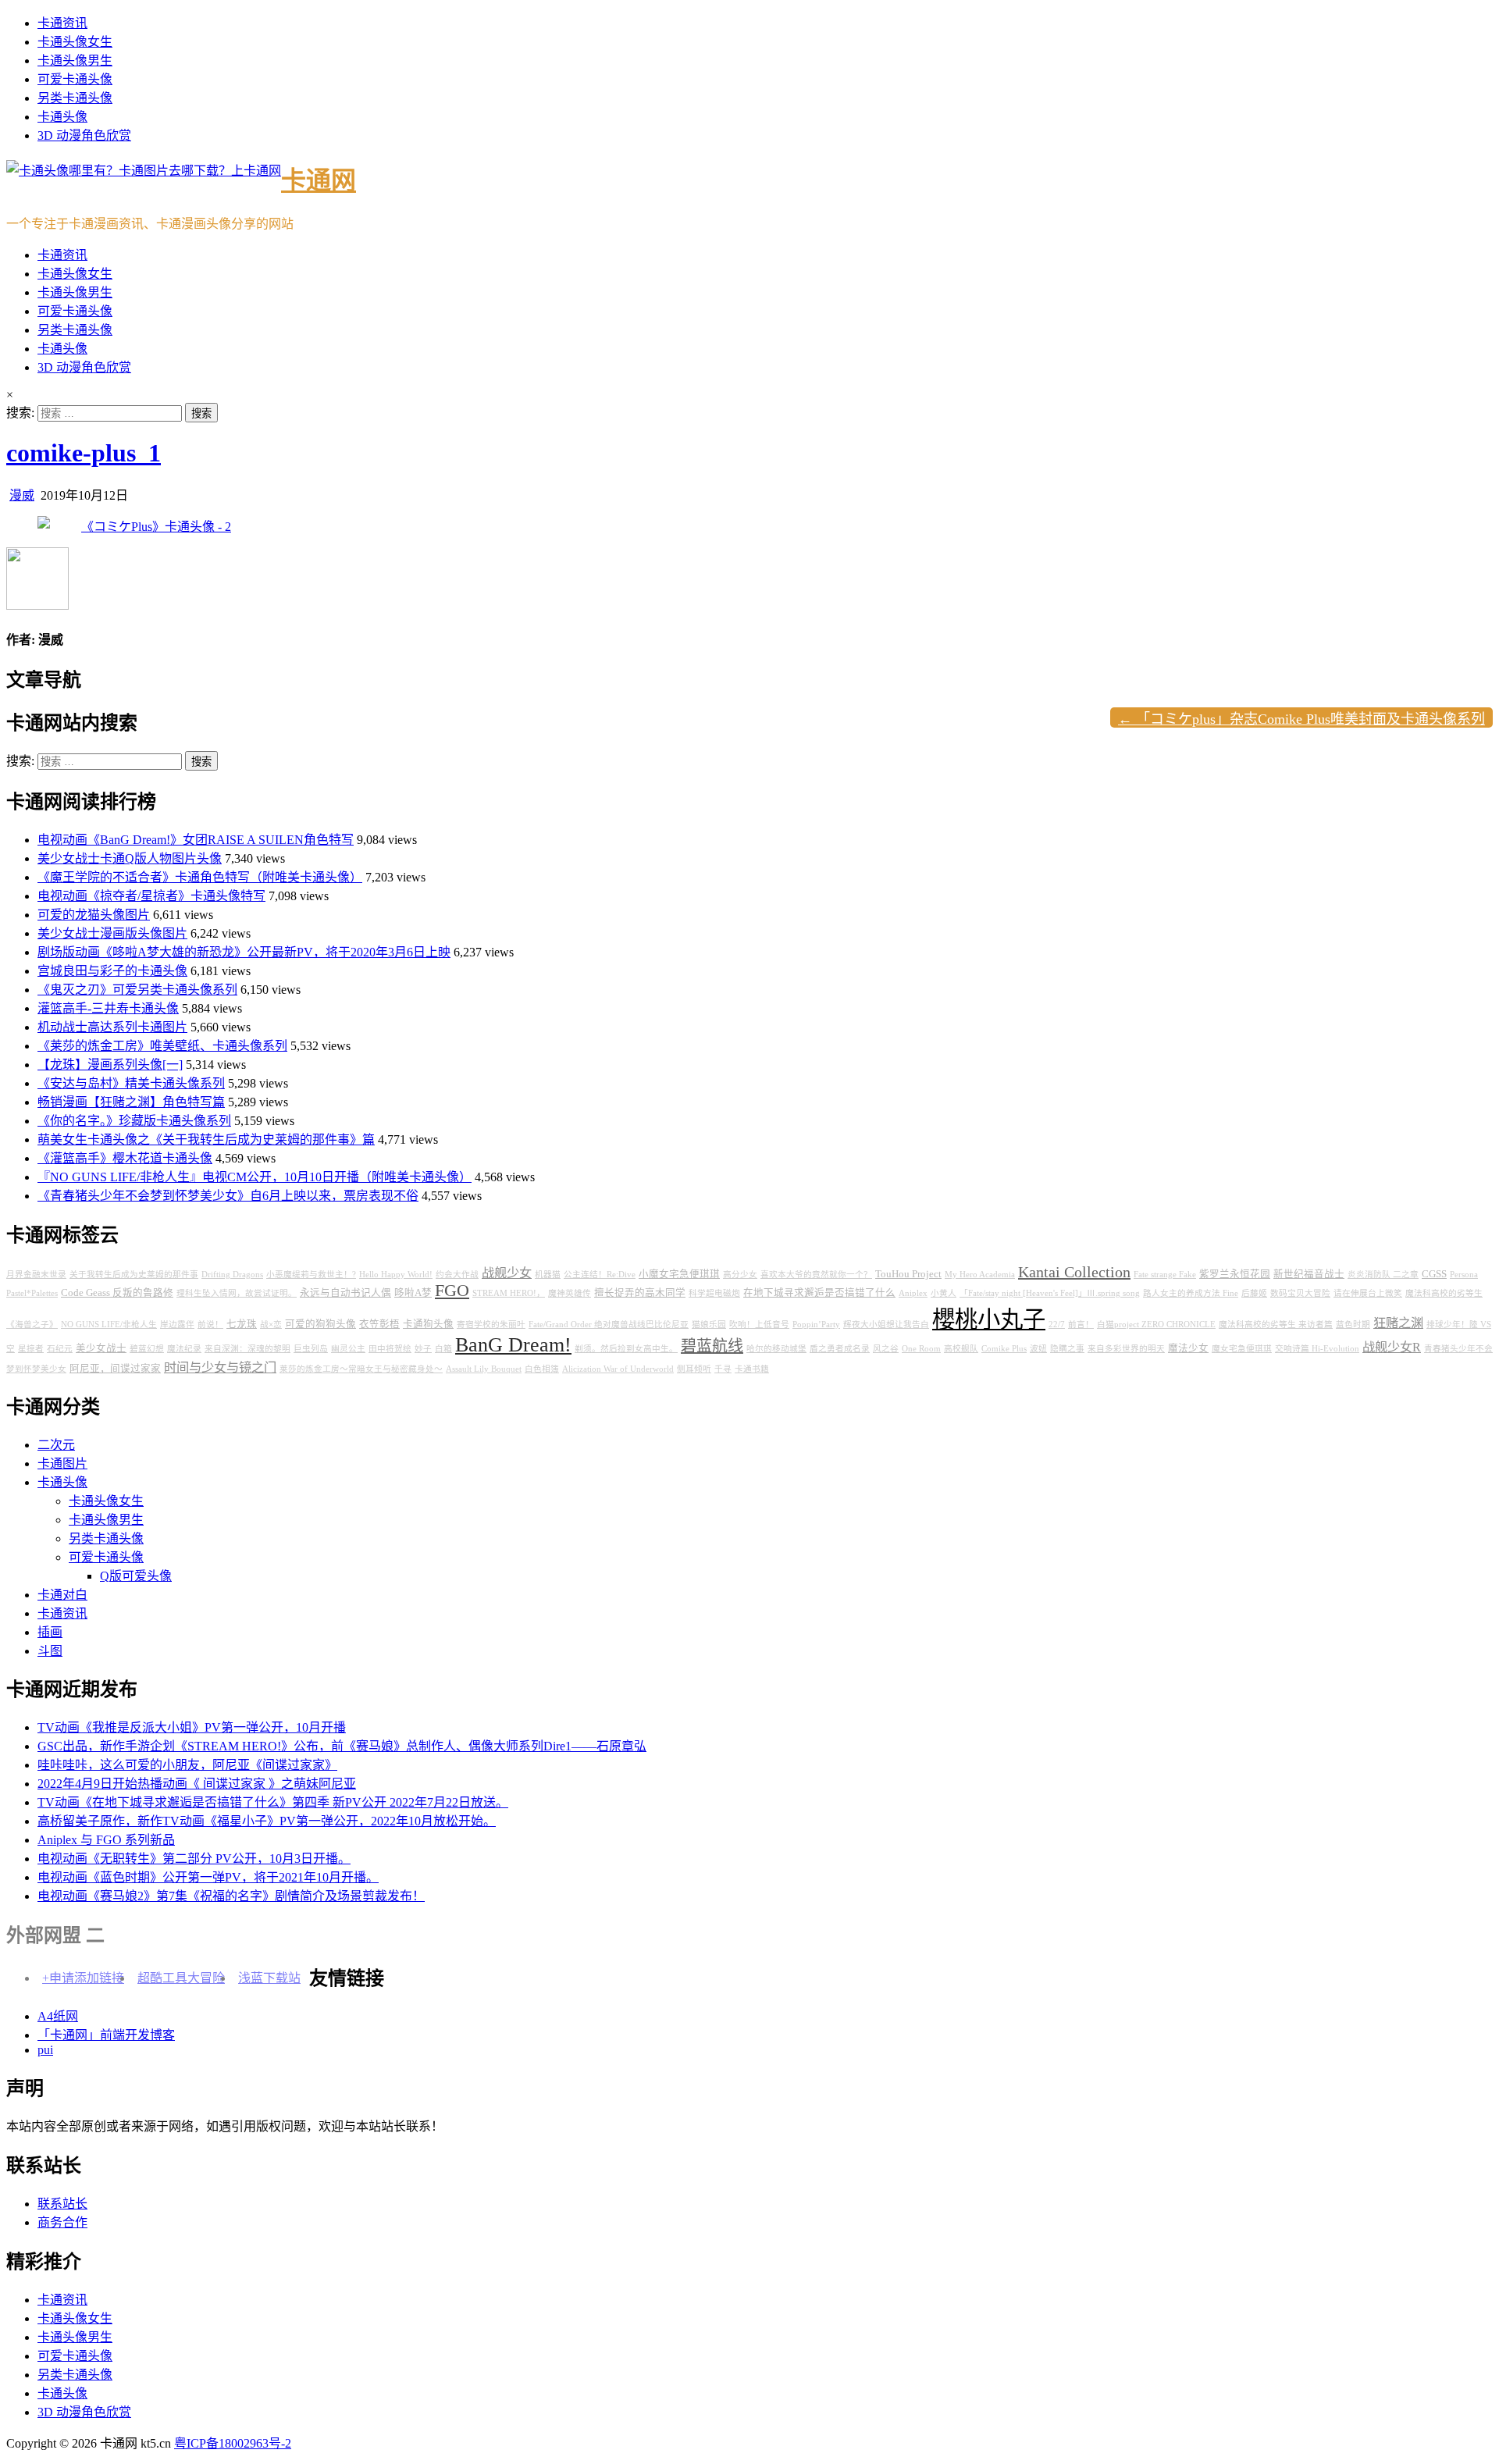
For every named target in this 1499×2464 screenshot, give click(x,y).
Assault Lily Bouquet (484, 1369)
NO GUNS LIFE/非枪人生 (109, 1325)
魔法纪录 (184, 1349)
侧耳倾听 (694, 1369)
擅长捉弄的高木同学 (640, 1293)
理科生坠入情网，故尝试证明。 (237, 1293)
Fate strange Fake (1165, 1275)
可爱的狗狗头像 (320, 1324)
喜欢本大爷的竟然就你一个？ (816, 1275)
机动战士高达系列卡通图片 (112, 1027)
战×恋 (271, 1325)
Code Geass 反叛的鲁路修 (117, 1293)
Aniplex (913, 1293)
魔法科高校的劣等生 (1444, 1293)
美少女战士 (101, 1348)
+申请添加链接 (83, 1978)
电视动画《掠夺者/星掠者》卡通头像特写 (151, 896)
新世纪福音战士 (1309, 1274)
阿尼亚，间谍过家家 (115, 1369)
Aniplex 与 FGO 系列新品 (106, 1840)
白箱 (443, 1349)
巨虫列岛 (311, 1349)
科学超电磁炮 (714, 1293)
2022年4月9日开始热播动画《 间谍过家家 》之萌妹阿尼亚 (197, 1784)
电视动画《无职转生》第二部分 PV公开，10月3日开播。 (194, 1859)
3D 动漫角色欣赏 (84, 135)
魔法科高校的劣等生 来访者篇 (1276, 1325)
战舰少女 (507, 1273)
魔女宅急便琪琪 (1242, 1349)
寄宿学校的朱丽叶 (491, 1325)
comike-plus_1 (84, 453)
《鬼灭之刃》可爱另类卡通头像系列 (137, 990)
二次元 (56, 1445)
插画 (50, 1632)
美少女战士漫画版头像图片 (112, 933)
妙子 (423, 1349)
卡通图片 (62, 1463)
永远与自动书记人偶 (345, 1293)
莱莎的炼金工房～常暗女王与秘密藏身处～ (361, 1369)
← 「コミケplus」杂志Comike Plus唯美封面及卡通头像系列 (1301, 719)
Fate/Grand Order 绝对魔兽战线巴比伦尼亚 (609, 1325)
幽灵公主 (348, 1349)
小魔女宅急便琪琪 (679, 1274)
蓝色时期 (1353, 1325)
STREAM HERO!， (509, 1293)
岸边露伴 (177, 1325)
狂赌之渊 (1398, 1323)
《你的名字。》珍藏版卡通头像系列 (134, 1121)
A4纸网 (58, 2016)
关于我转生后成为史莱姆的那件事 (134, 1275)
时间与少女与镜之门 (220, 1368)
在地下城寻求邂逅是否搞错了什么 (819, 1293)
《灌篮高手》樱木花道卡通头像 (125, 1158)
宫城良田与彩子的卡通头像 (112, 971)
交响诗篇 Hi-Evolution (1317, 1349)
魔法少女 (1188, 1348)
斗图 (50, 1651)
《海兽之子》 (32, 1325)
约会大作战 (457, 1275)
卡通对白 (62, 1595)
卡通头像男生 (75, 61)
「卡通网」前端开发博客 (106, 2035)
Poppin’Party (816, 1325)
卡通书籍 (752, 1369)
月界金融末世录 (36, 1275)
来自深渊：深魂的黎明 (247, 1349)
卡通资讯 (62, 23)
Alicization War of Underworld (618, 1369)
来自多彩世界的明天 (1126, 1349)
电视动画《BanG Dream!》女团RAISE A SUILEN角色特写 (196, 840)
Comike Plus (1004, 1349)
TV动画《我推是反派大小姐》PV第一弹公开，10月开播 (192, 1727)
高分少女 (740, 1275)
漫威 (22, 495)
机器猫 (548, 1275)
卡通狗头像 (428, 1324)
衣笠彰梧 (379, 1324)
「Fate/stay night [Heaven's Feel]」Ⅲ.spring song (1050, 1293)
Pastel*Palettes (32, 1293)
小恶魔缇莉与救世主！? (311, 1275)
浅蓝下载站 (269, 1978)
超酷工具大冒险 (181, 1978)
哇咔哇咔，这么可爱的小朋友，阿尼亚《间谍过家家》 (187, 1765)
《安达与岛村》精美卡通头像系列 (131, 1083)
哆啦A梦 (413, 1293)
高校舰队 (961, 1349)
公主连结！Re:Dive (600, 1275)
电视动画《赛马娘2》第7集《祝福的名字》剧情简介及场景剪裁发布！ (231, 1896)
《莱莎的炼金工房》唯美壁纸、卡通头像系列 (162, 1046)
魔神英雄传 (570, 1293)
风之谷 (886, 1349)
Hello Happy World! (396, 1275)
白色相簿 (542, 1369)
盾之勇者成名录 (840, 1349)
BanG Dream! (513, 1345)
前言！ (1081, 1325)
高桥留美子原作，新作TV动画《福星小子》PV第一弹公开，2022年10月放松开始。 (267, 1821)
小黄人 (944, 1293)
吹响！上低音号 (759, 1325)
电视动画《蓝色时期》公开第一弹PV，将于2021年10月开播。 (208, 1877)
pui (45, 2050)
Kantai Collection (1074, 1272)
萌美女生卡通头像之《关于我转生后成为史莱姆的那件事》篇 (206, 1139)
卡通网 (319, 180)
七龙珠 (242, 1324)
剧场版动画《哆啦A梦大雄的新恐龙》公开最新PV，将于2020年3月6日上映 (244, 952)
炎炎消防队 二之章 (1383, 1275)
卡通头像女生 (75, 42)
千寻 (723, 1369)
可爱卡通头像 (75, 79)
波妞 (1038, 1349)
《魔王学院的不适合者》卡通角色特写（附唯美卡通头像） (200, 877)
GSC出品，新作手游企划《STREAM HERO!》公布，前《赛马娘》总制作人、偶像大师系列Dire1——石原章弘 (342, 1746)
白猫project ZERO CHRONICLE (1156, 1325)
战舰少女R (1392, 1348)
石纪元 (60, 1349)
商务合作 (62, 2222)
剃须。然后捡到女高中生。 (626, 1349)
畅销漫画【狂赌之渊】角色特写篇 (131, 1102)
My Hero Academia (980, 1275)
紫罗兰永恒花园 (1235, 1274)
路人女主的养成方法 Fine (1191, 1293)
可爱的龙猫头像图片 (94, 915)
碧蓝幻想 (147, 1349)
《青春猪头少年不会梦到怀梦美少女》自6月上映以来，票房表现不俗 (228, 1196)
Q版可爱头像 (136, 1576)
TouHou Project (908, 1274)
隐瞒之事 (1067, 1349)
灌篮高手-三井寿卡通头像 (108, 1008)
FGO (452, 1291)
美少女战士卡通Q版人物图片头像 (130, 858)
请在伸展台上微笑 (1368, 1293)
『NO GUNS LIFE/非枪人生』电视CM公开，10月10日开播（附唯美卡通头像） (255, 1177)
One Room (921, 1349)
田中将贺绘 (390, 1349)
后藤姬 (1254, 1293)
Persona (1464, 1275)
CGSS (1434, 1274)
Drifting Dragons (232, 1275)
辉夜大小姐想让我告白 (886, 1325)
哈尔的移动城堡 (776, 1349)
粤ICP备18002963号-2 (233, 2443)
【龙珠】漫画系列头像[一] (110, 1065)
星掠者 (31, 1349)
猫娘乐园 (709, 1325)
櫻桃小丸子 (989, 1319)
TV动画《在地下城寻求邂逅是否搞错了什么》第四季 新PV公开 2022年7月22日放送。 (273, 1802)
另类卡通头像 (75, 98)
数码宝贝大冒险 (1300, 1293)
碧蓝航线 (712, 1346)
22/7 (1057, 1325)
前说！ (210, 1325)
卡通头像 (62, 117)
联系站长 (62, 2204)
